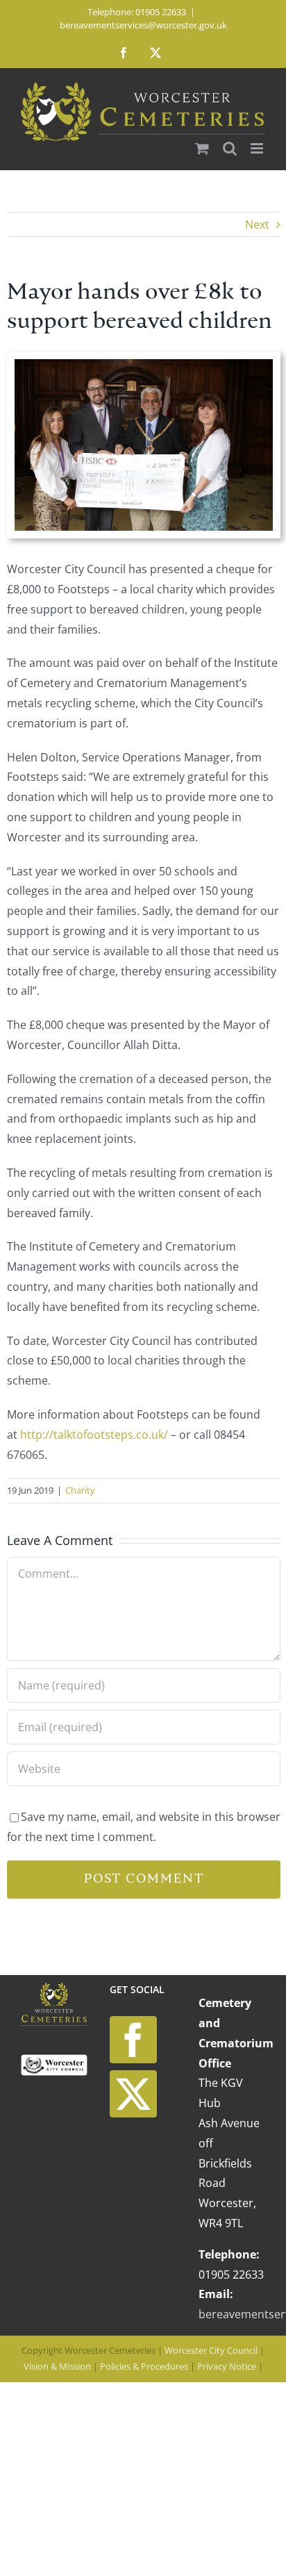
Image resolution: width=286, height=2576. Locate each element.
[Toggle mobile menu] (258, 148)
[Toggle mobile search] (230, 148)
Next (257, 224)
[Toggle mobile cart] (202, 148)
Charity (80, 1490)
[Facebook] (133, 2040)
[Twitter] (133, 2094)
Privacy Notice (227, 2366)
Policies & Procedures (144, 2366)
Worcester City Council (211, 2350)
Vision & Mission (57, 2366)
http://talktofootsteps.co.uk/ (94, 1435)
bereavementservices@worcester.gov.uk (143, 25)
